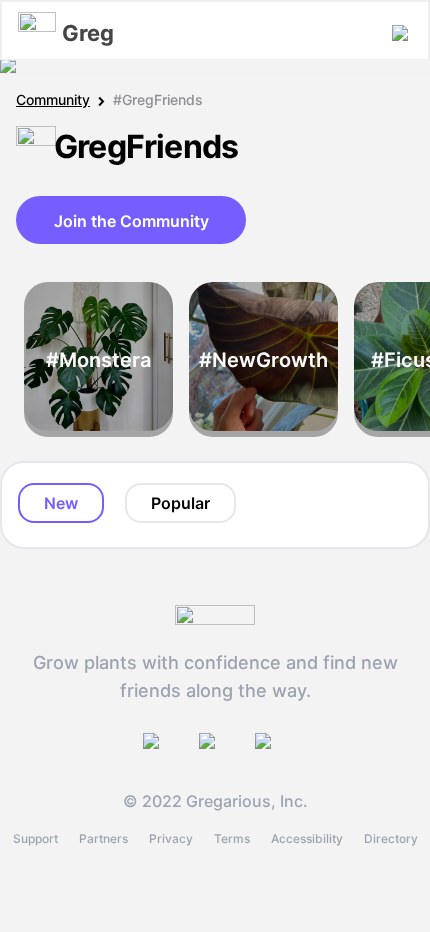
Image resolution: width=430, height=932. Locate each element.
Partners (103, 838)
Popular (180, 503)
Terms (232, 838)
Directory (391, 838)
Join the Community (131, 221)
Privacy (171, 838)
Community (53, 99)
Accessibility (307, 838)
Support (35, 838)
